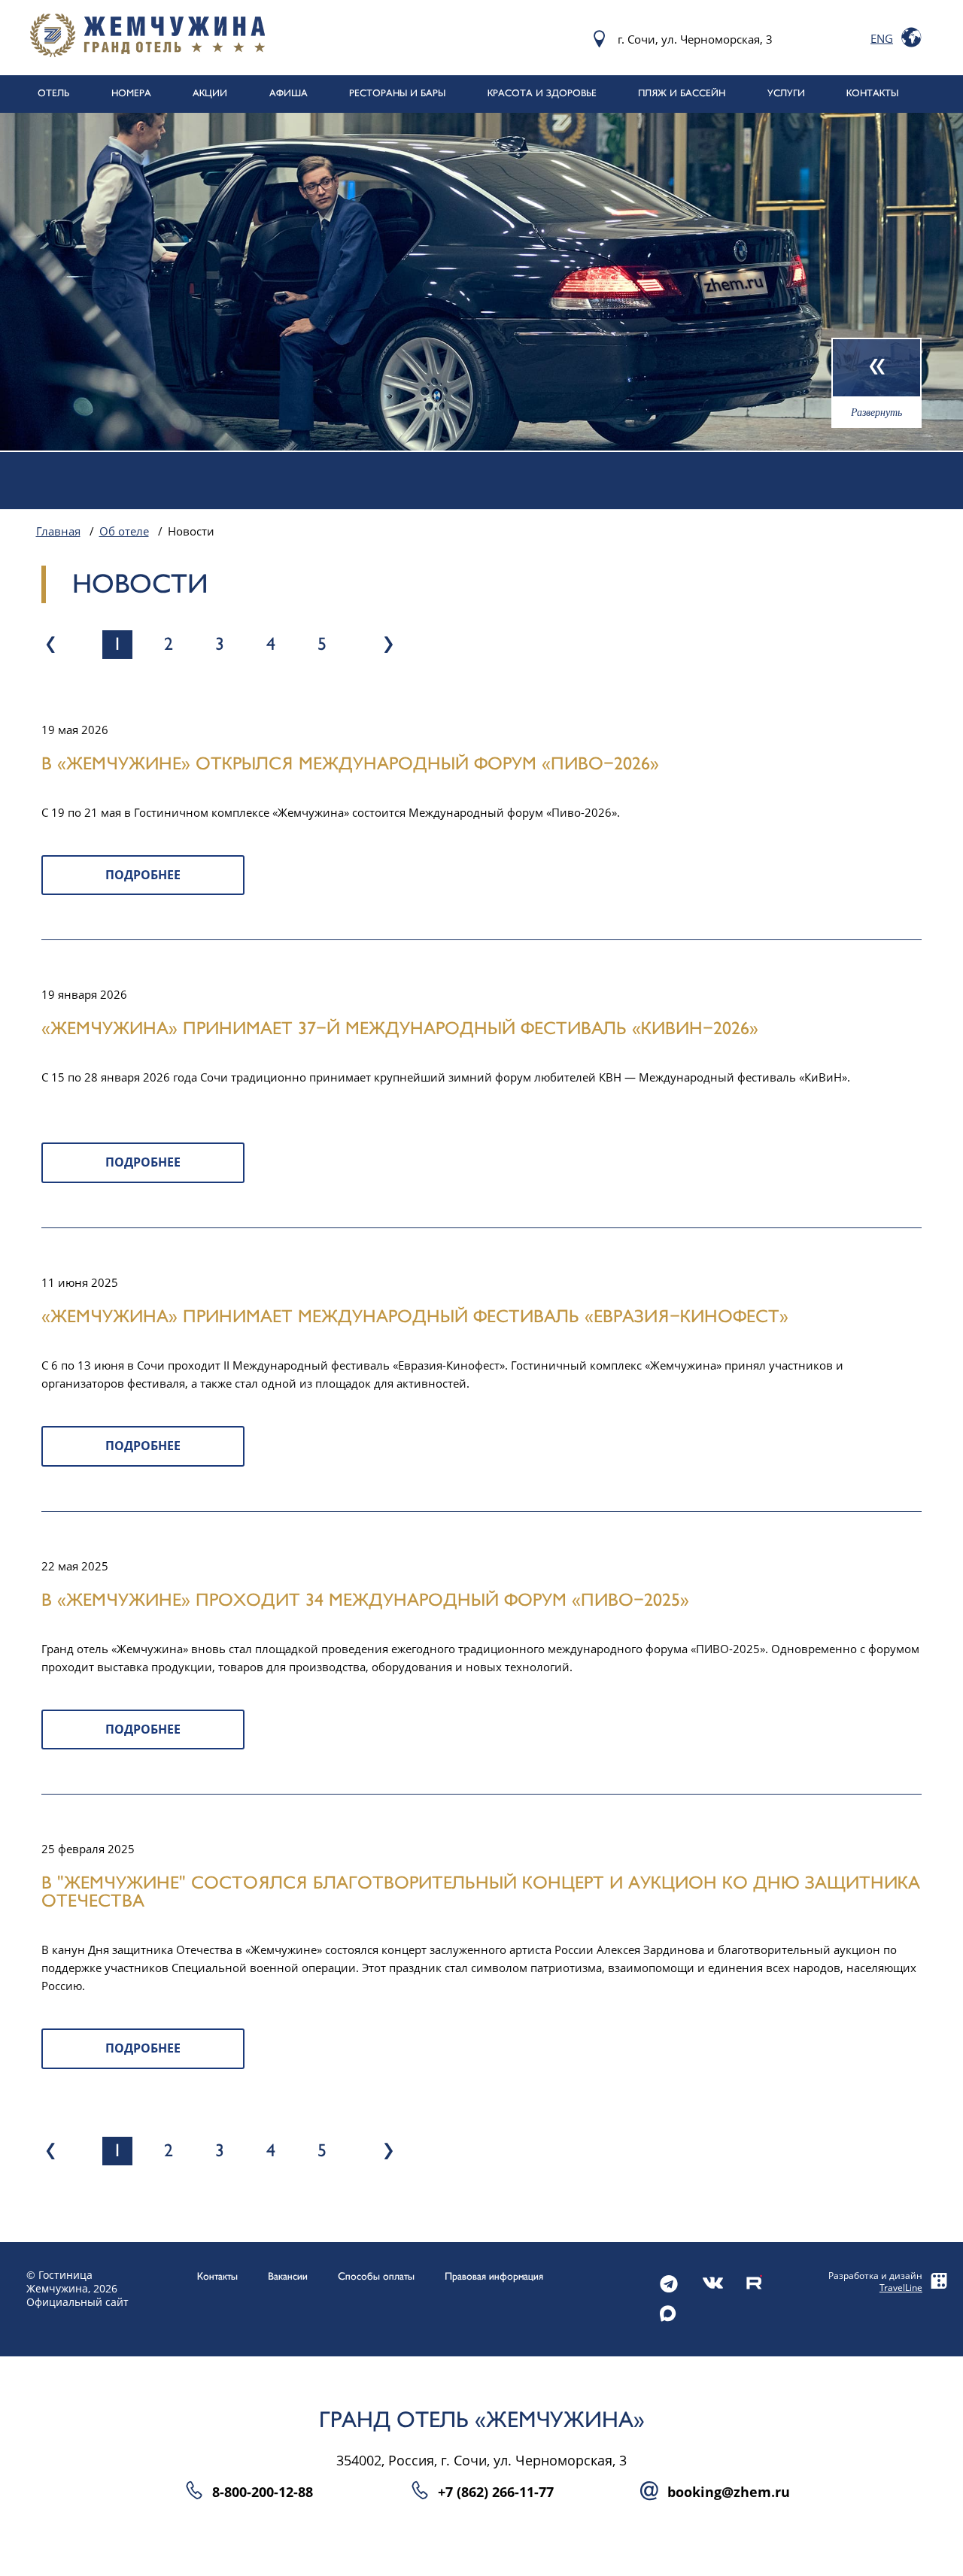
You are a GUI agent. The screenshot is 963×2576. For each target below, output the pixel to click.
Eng (882, 38)
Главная (58, 531)
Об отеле (124, 531)
